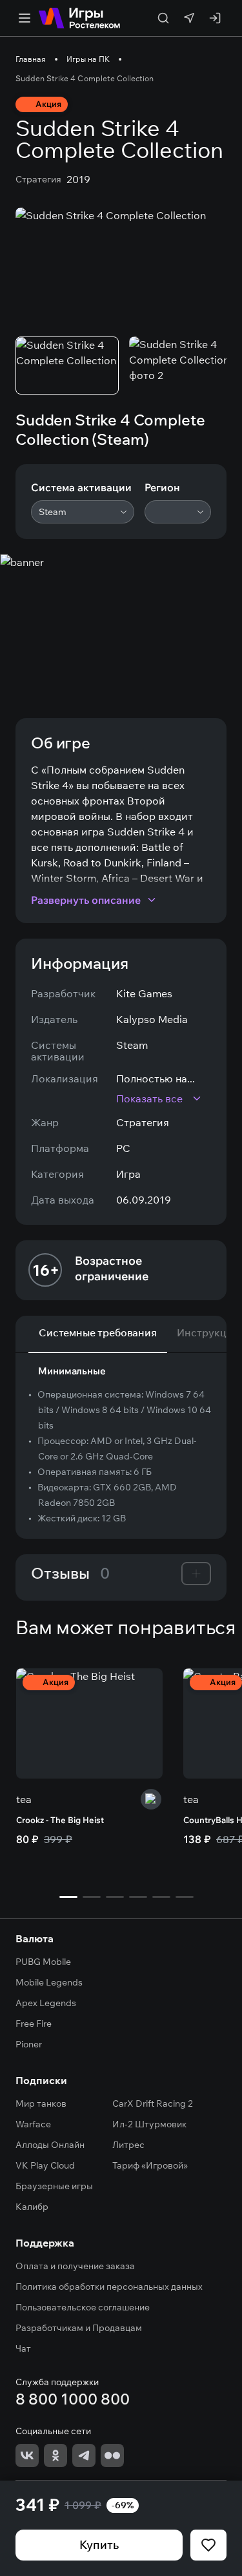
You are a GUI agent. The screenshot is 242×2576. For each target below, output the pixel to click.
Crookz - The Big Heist (60, 1820)
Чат (23, 2348)
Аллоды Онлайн (50, 2145)
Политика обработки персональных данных (109, 2287)
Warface (33, 2124)
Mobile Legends (49, 1982)
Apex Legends (46, 2003)
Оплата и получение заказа (75, 2266)
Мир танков (41, 2103)
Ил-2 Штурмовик (149, 2124)
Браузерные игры (54, 2186)
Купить (99, 2545)
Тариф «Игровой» (150, 2165)
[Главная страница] (79, 18)
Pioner (29, 2044)
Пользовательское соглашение (83, 2307)
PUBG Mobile (43, 1962)
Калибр (32, 2207)
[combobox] (83, 512)
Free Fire (34, 2024)
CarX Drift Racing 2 (153, 2103)
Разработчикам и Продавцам (79, 2328)
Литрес (128, 2145)
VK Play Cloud (45, 2165)
